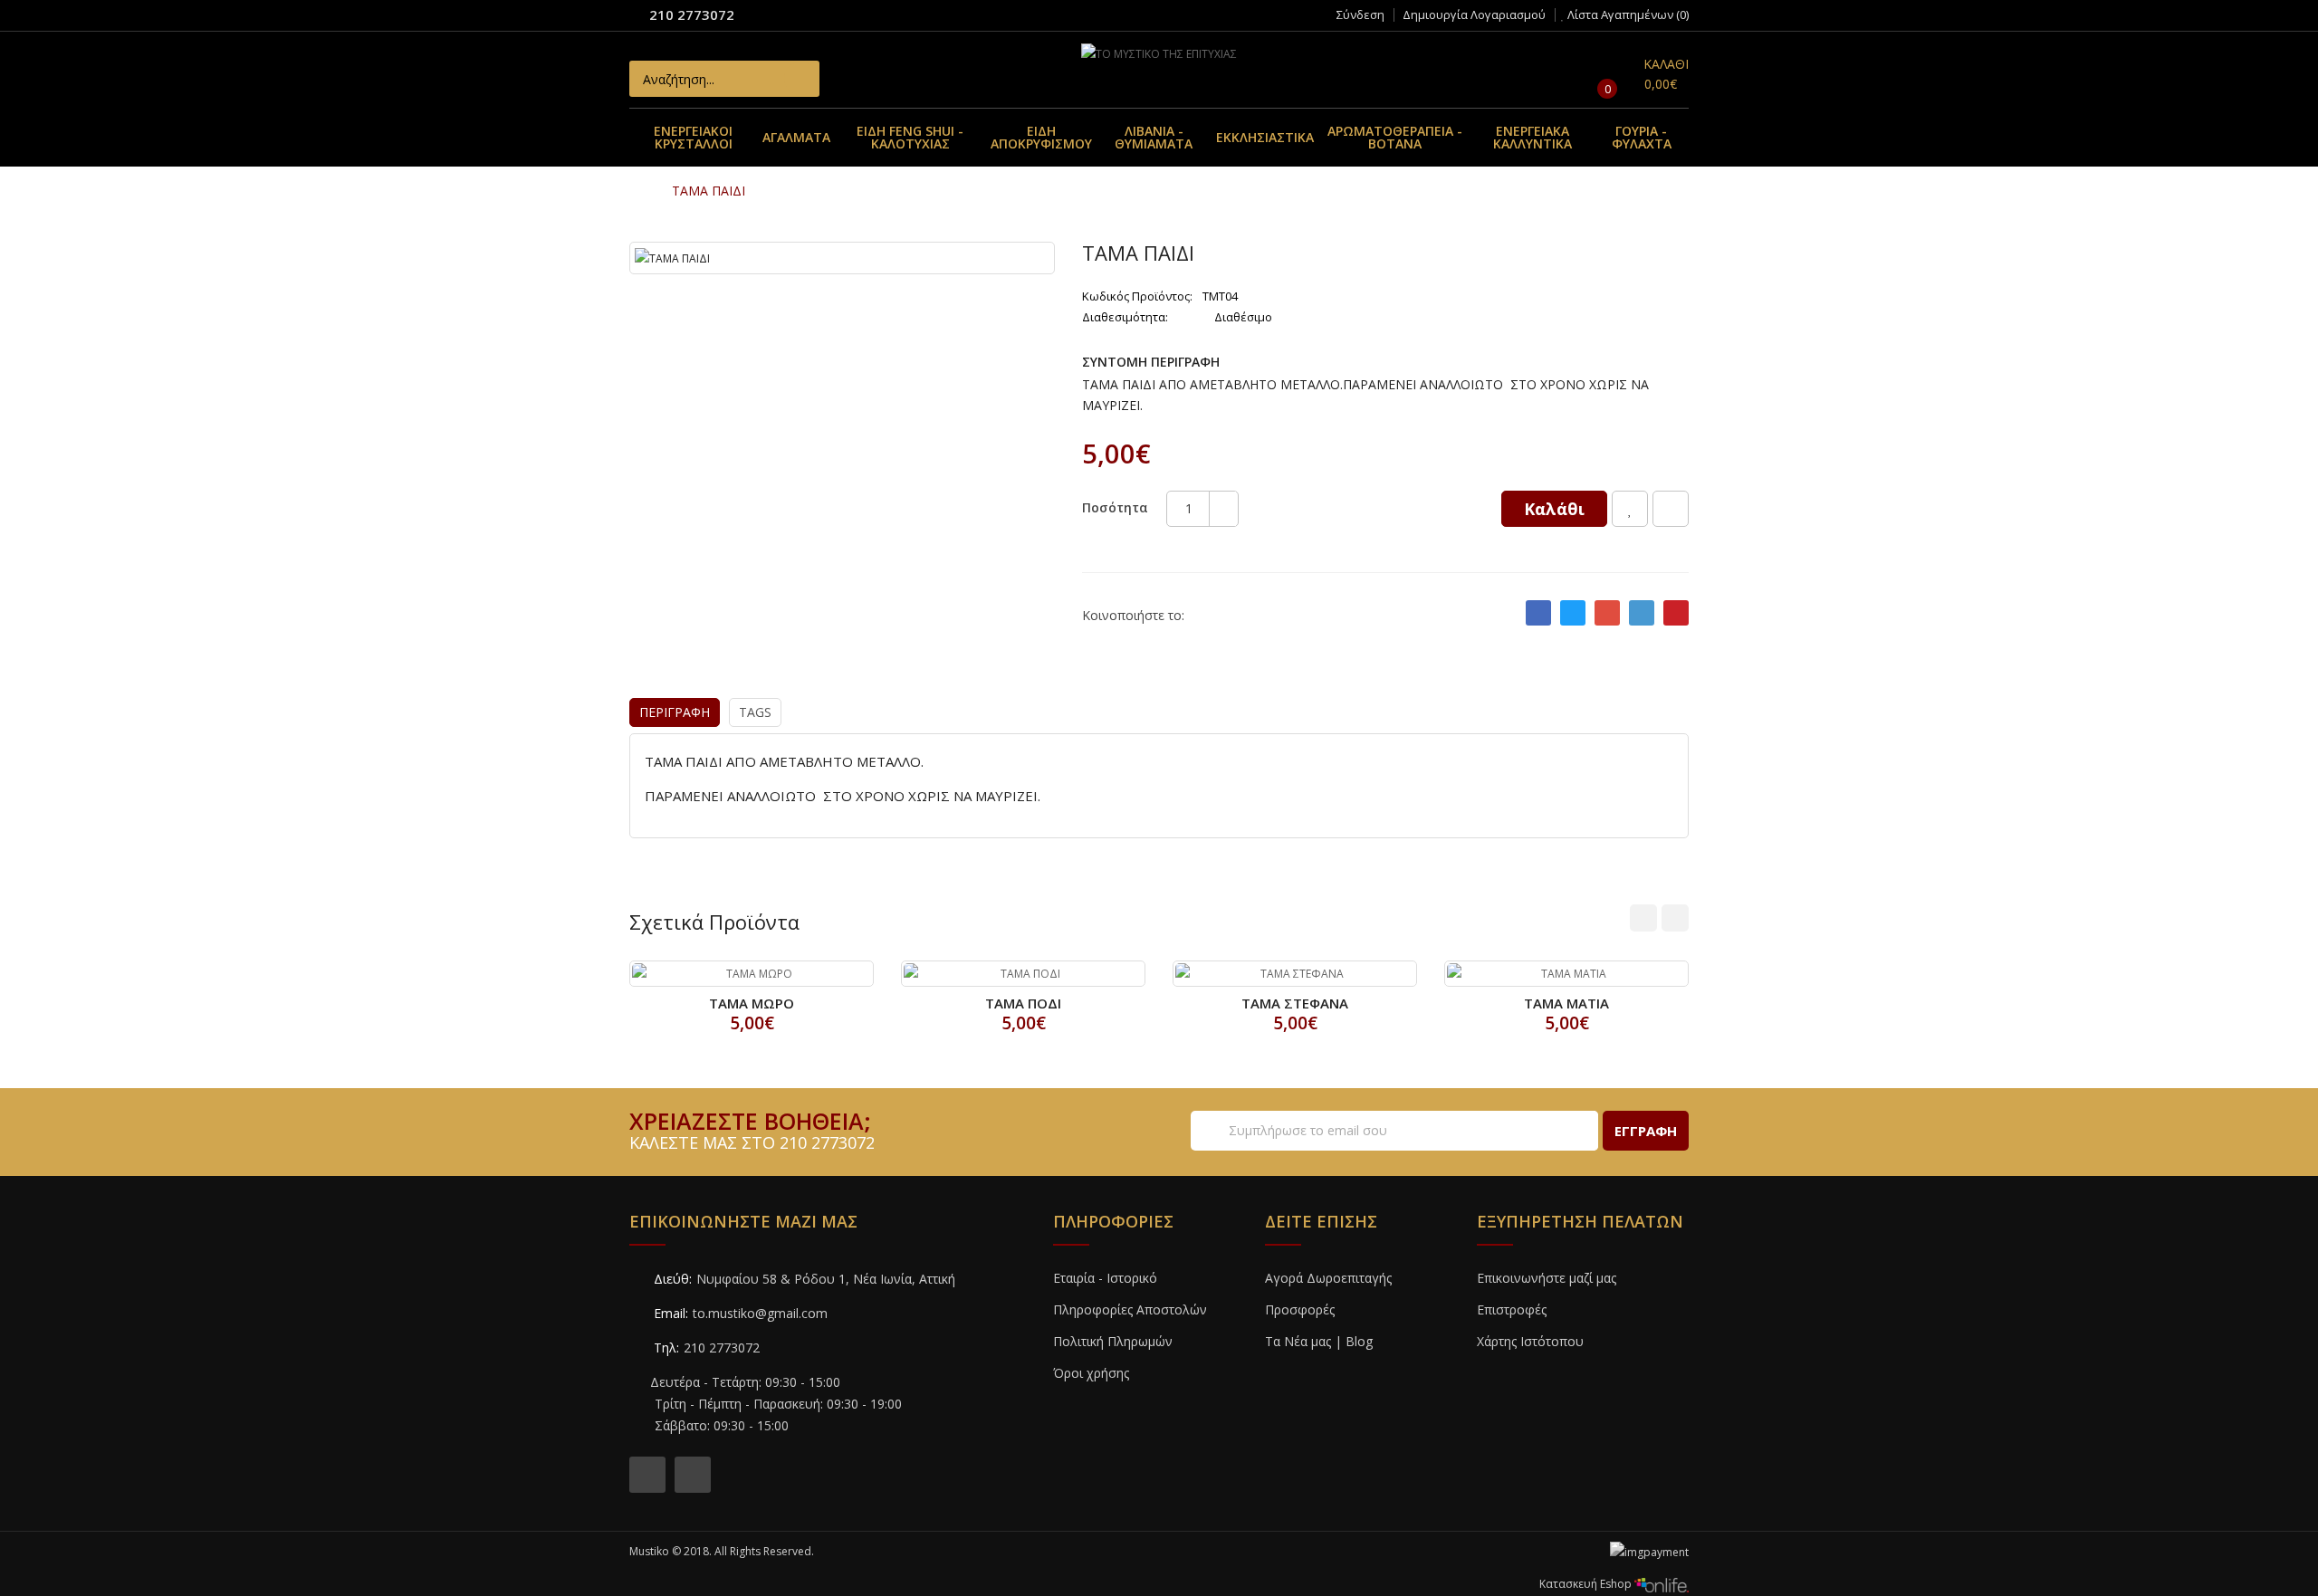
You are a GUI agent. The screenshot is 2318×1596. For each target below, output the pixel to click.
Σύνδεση (1360, 14)
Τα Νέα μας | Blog (1319, 1341)
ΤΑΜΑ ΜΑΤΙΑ (1566, 1003)
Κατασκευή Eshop (1587, 1584)
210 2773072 (692, 14)
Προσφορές (1300, 1309)
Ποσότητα (1115, 507)
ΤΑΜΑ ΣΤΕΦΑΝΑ (1295, 1003)
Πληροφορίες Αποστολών (1130, 1309)
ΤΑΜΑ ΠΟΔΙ (1023, 1003)
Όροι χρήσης (1091, 1373)
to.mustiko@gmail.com (760, 1313)
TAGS (755, 712)
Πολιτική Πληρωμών (1113, 1341)
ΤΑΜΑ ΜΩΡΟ (752, 1003)
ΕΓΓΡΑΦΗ (1646, 1131)
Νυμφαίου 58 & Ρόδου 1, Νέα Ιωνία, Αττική (826, 1279)
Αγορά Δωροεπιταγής (1328, 1278)
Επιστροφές (1512, 1309)
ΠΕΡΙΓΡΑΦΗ (675, 712)
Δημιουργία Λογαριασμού (1474, 14)
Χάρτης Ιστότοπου (1530, 1341)
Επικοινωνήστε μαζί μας (1547, 1278)
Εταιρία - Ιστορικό (1105, 1278)
